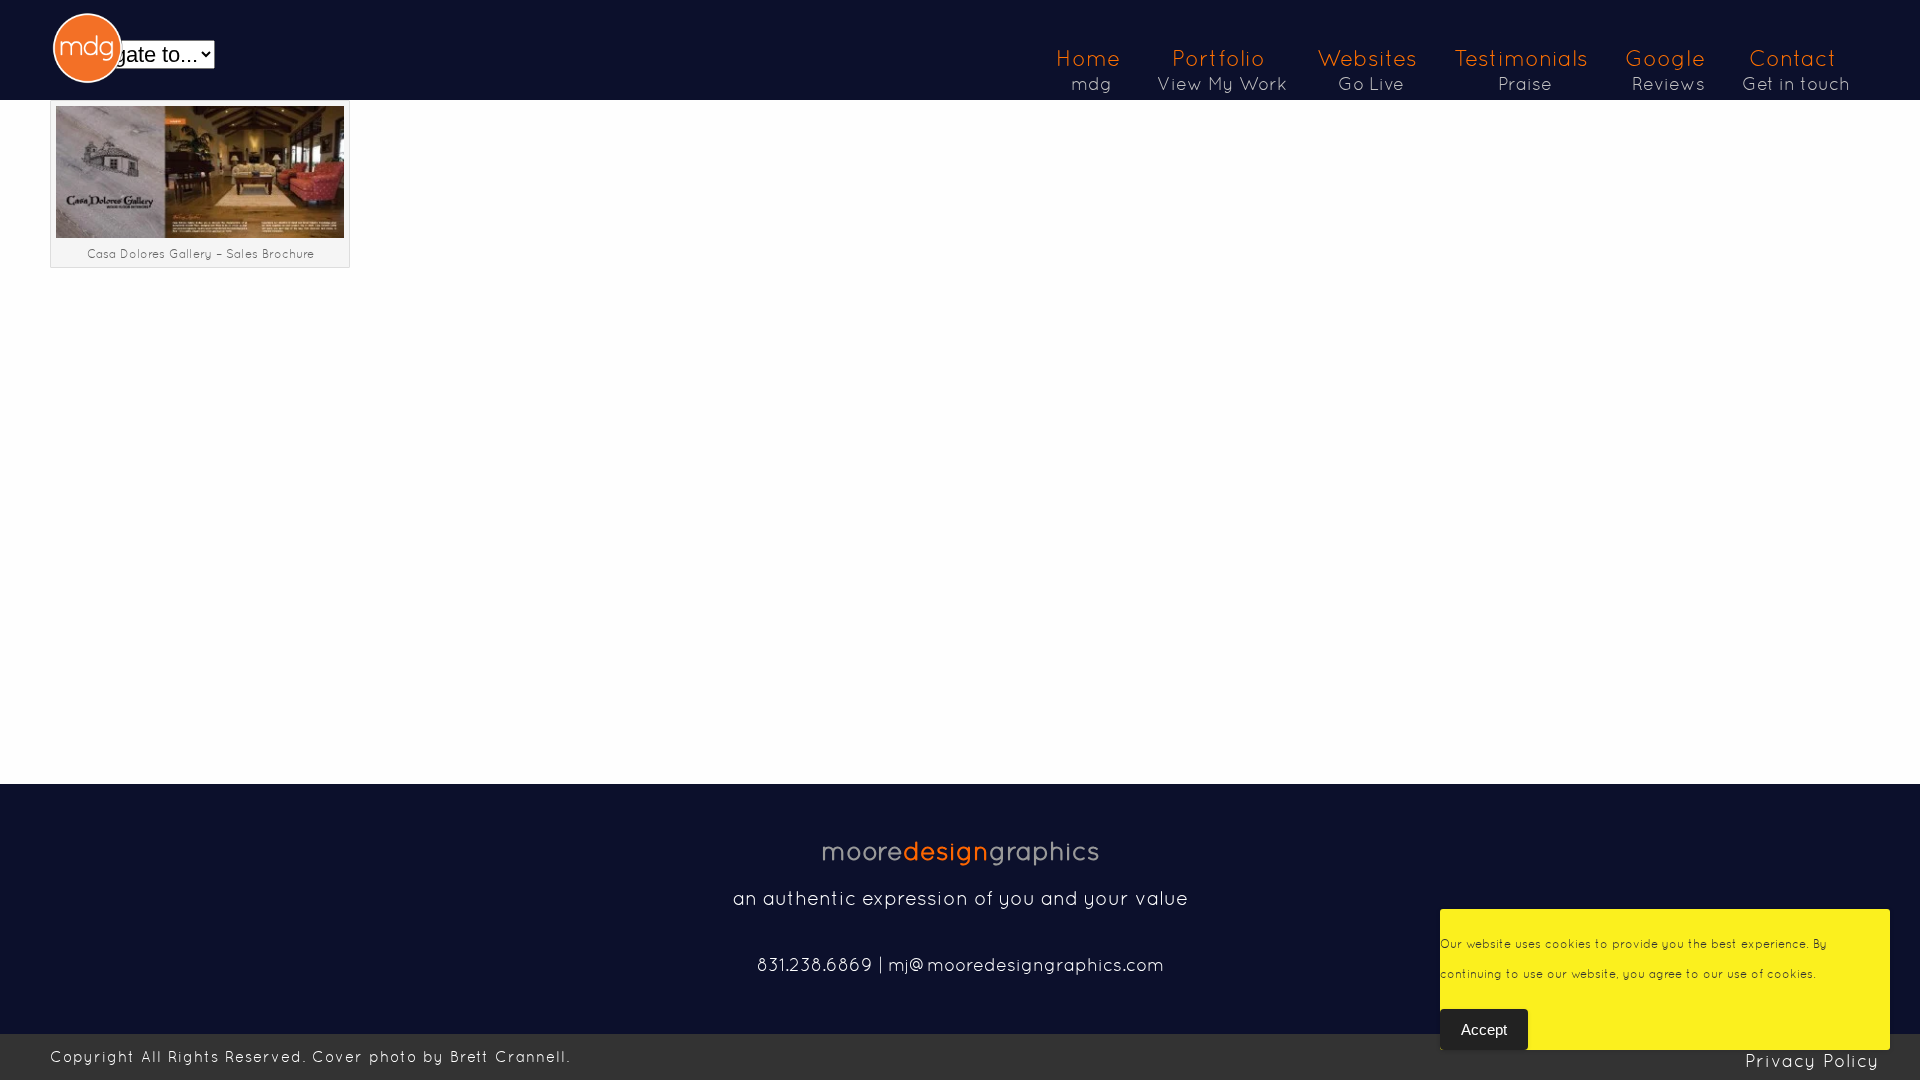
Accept (1484, 1029)
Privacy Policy (1812, 1060)
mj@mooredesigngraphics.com (1026, 964)
